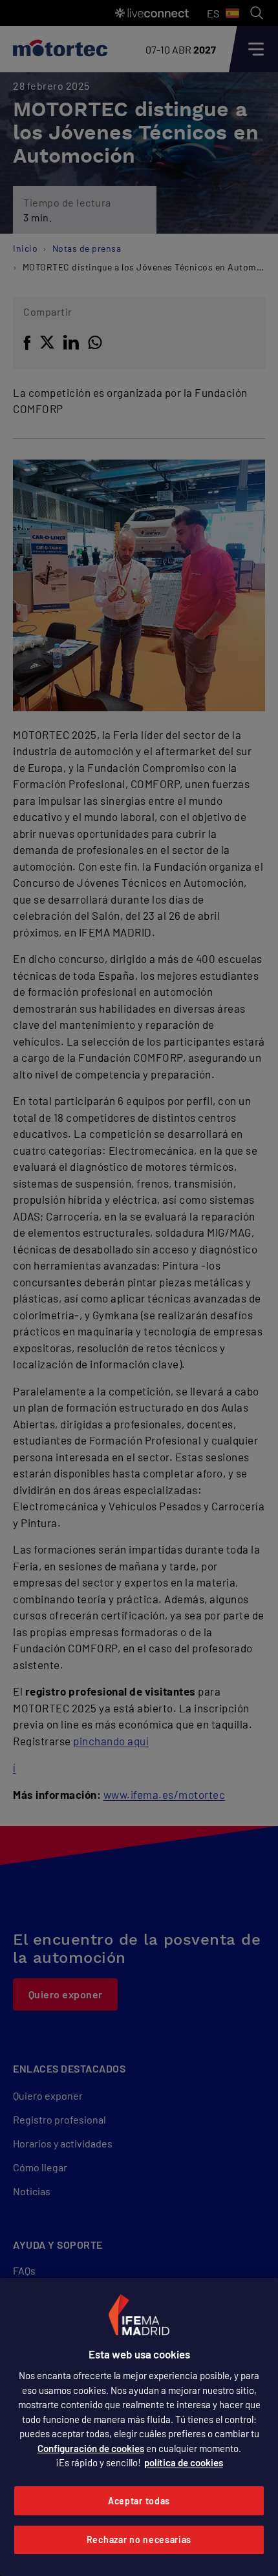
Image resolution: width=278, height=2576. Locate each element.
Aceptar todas (139, 2501)
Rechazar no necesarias (139, 2540)
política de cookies (184, 2462)
